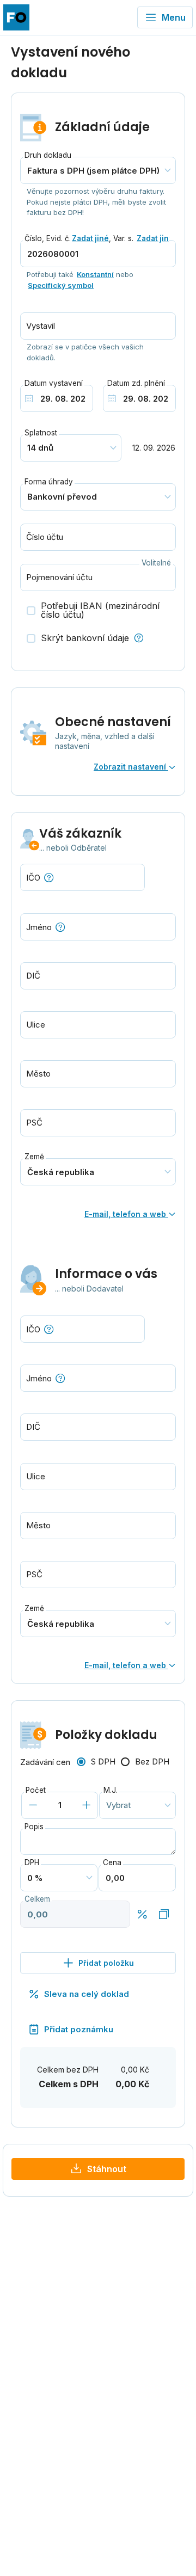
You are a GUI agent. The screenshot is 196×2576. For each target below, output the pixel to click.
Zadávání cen (45, 1762)
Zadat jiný (155, 238)
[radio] (96, 1762)
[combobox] (98, 927)
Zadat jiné (90, 238)
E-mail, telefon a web (126, 1214)
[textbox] (98, 927)
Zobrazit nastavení (131, 767)
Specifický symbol (61, 285)
